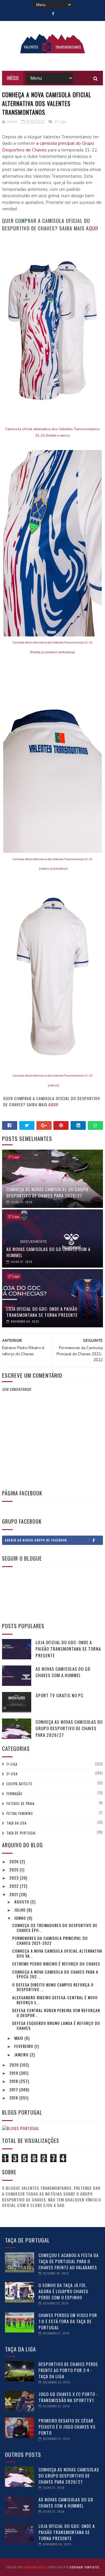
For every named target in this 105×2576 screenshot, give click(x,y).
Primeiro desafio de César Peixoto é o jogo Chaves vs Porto (67, 2427)
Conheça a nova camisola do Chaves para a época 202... (55, 1974)
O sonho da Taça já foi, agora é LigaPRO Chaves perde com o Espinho (63, 2291)
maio (19, 2038)
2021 (14, 1894)
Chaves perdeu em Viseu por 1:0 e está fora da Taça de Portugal (68, 2321)
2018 (14, 2081)
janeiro (22, 2054)
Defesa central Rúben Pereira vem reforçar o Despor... (56, 2013)
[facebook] (53, 14)
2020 (15, 2065)
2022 (15, 1886)
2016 (14, 2098)
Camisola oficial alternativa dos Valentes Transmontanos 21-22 (52, 642)
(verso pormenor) (52, 869)
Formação (14, 1794)
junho (21, 1918)
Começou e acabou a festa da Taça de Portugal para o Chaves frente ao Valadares (69, 2261)
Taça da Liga (16, 1823)
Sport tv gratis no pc (60, 1695)
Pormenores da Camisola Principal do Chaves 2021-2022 (50, 1940)
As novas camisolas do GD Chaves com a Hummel (48, 1252)
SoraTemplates (34, 2567)
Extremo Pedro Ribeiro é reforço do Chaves (56, 1964)
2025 (15, 1870)
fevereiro (24, 2046)
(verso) (53, 1085)
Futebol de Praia (20, 1804)
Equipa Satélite (19, 1784)
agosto (22, 1902)
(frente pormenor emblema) (52, 652)
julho (21, 1910)
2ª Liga (60, 122)
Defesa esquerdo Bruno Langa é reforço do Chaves (56, 2025)
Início (13, 78)
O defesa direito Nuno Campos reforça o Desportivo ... (53, 1987)
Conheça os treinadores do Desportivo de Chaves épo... (55, 1928)
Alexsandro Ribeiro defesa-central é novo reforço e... (55, 2000)
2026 (15, 1861)
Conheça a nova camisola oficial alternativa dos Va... (57, 1953)
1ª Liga (12, 1764)
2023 (15, 1878)
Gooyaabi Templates (84, 2567)
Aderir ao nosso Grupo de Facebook (36, 1540)
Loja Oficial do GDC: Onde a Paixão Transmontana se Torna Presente (42, 1312)
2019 (14, 2073)
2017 (14, 2089)
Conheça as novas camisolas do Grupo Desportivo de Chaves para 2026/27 (47, 1192)
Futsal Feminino (20, 1813)
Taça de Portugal (21, 1833)
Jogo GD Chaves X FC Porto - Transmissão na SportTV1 (68, 2397)
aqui (91, 228)
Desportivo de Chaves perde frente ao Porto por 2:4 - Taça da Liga (68, 2370)
